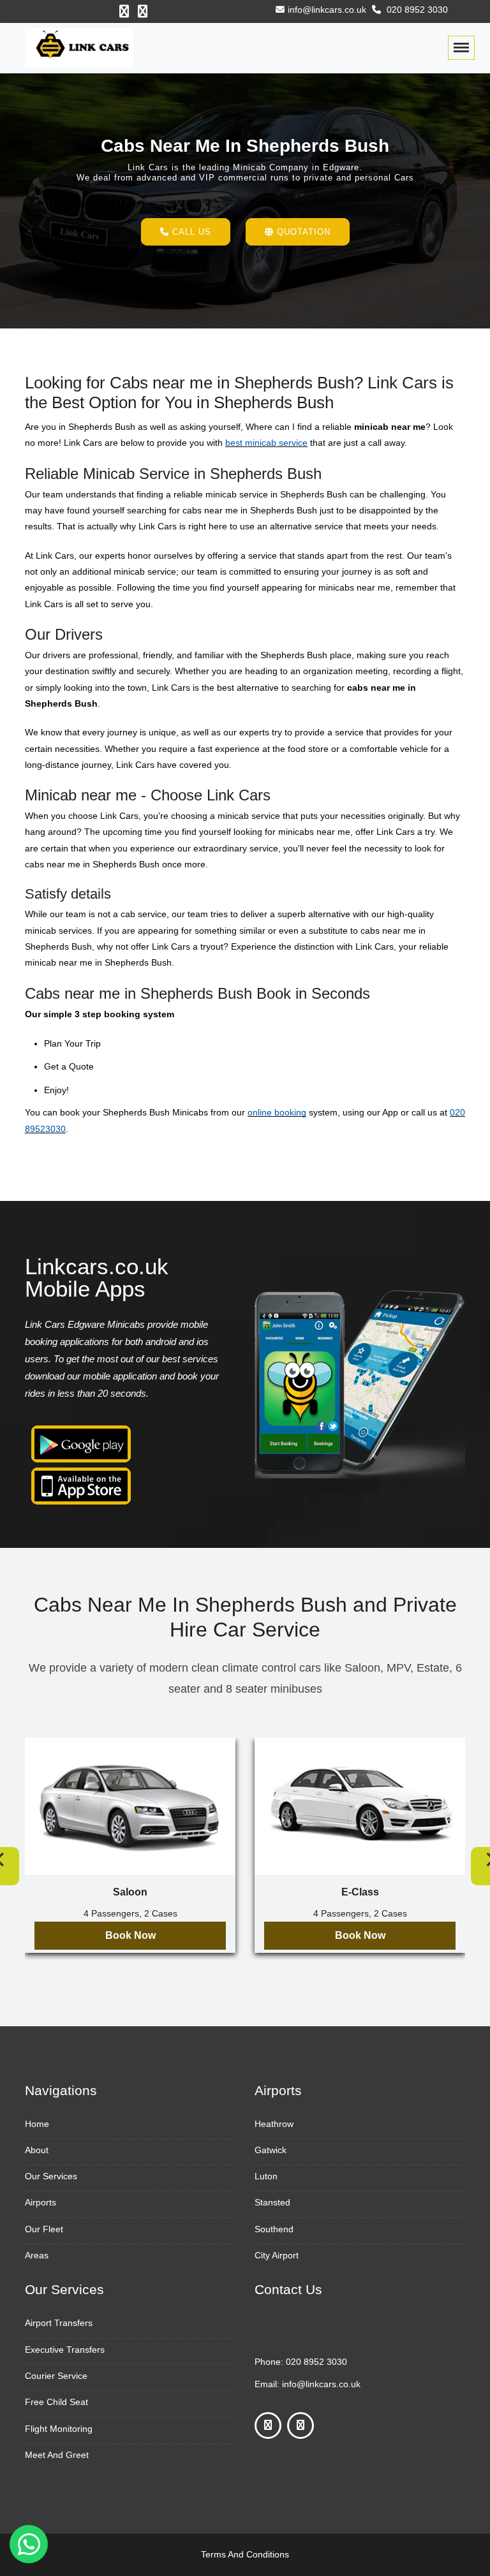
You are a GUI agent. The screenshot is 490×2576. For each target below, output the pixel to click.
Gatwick (271, 2150)
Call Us (190, 232)
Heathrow (274, 2124)
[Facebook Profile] (124, 11)
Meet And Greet (57, 2455)
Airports (41, 2202)
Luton (266, 2176)
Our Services (51, 2176)
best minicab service (266, 443)
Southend (274, 2229)
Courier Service (56, 2376)
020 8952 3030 (416, 10)
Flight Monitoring (59, 2429)
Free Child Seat (56, 2402)
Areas (37, 2255)
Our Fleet (44, 2229)
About (37, 2150)
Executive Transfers (65, 2350)
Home (37, 2124)
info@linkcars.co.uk (327, 10)
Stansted (272, 2202)
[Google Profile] (143, 11)
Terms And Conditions (245, 2554)
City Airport (277, 2255)
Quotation (302, 232)
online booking (277, 1112)
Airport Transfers (59, 2323)
